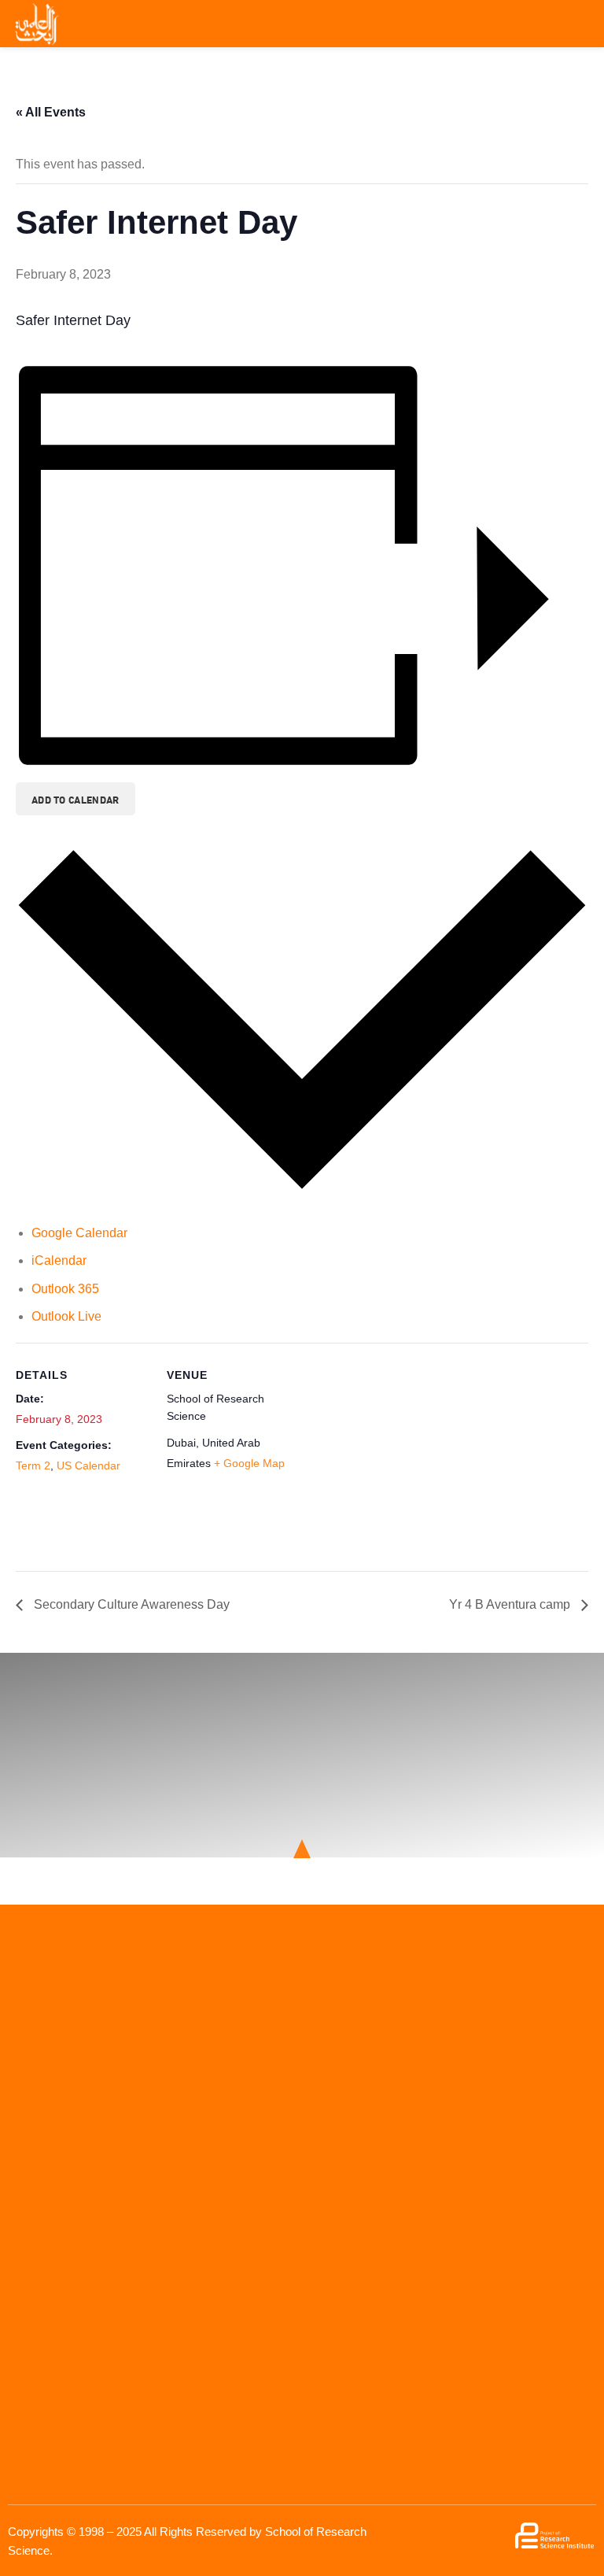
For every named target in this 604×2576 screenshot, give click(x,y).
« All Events (51, 112)
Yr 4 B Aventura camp (511, 1604)
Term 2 (33, 1465)
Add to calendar (75, 799)
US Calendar (88, 1465)
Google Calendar (79, 1233)
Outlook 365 (65, 1289)
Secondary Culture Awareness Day (130, 1604)
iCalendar (59, 1260)
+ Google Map (249, 1463)
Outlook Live (66, 1316)
